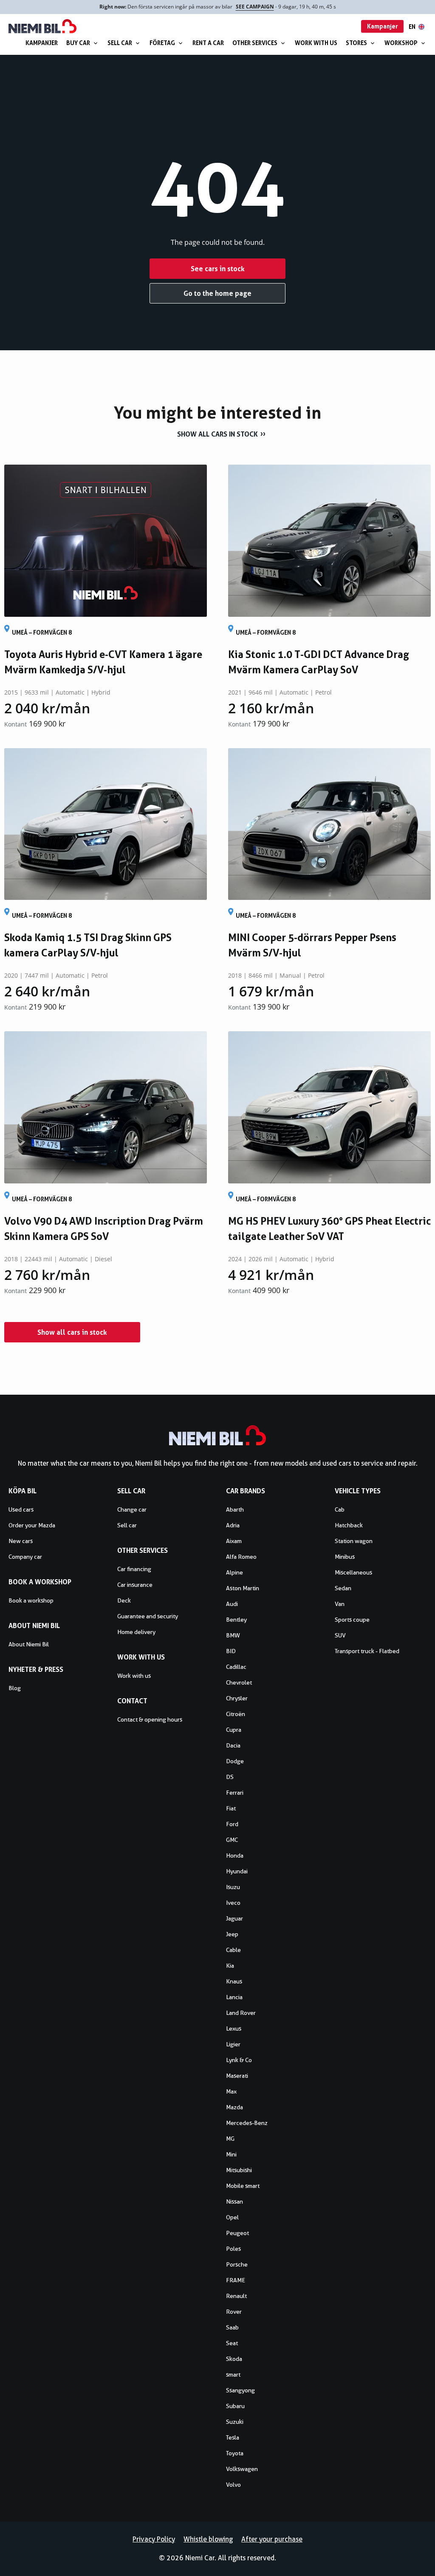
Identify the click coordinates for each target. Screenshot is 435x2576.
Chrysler (237, 1698)
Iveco (233, 1903)
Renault (236, 2296)
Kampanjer (42, 43)
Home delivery (136, 1632)
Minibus (345, 1557)
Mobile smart (243, 2186)
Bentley (236, 1620)
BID (231, 1651)
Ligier (233, 2044)
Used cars (21, 1509)
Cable (233, 1950)
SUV (340, 1635)
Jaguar (234, 1918)
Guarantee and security (148, 1616)
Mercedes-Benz (247, 2123)
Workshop (401, 43)
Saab (232, 2327)
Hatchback (349, 1525)
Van (340, 1604)
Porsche (237, 2264)
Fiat (231, 1808)
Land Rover (241, 2013)
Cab (340, 1509)
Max (231, 2091)
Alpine (234, 1572)
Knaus (234, 1981)
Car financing (134, 1569)
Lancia (234, 1997)
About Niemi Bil (29, 1644)
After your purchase (272, 2539)
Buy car (78, 43)
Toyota (235, 2453)
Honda (235, 1855)
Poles (233, 2249)
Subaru (235, 2406)
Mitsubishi (239, 2170)
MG (230, 2139)
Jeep (232, 1934)
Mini (231, 2154)
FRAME (236, 2280)
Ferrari (235, 1793)
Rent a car (208, 43)
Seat (232, 2343)
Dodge (235, 1761)
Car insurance (135, 1585)
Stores (356, 43)
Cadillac (236, 1667)
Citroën (236, 1714)
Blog (15, 1688)
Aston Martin (243, 1588)
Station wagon (354, 1541)
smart (233, 2375)
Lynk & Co (239, 2060)
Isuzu (233, 1887)
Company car (25, 1557)
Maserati (237, 2076)
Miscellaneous (353, 1572)
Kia (230, 1966)
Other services (255, 43)
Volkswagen (242, 2469)
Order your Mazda (32, 1525)
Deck (124, 1600)
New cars (21, 1541)
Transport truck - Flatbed (367, 1651)
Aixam (234, 1541)
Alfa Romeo (241, 1557)
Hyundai (237, 1871)
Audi (232, 1604)
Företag (162, 43)
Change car (132, 1509)
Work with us (316, 43)
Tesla (233, 2437)
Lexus (234, 2028)
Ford (232, 1824)
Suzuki (235, 2422)
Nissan (234, 2202)
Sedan (343, 1588)
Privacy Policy (154, 2539)
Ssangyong (240, 2390)
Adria (233, 1525)
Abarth (235, 1509)
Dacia (233, 1745)
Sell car (120, 43)
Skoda (234, 2359)
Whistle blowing (208, 2539)
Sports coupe (352, 1620)
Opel (232, 2217)
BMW (233, 1635)
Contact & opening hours (150, 1719)
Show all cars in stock (217, 434)
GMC (232, 1840)
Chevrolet (239, 1682)
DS (230, 1777)
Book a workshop (31, 1600)
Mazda (234, 2107)
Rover (234, 2312)
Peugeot (237, 2233)
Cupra (234, 1730)
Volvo (233, 2485)
